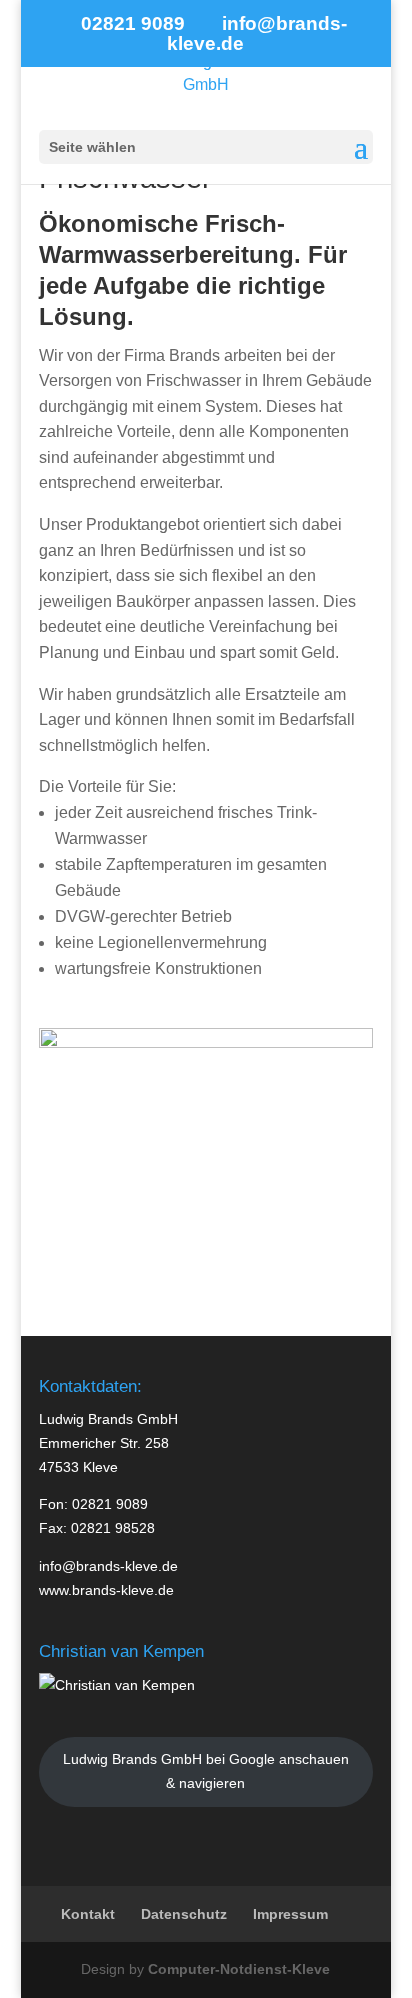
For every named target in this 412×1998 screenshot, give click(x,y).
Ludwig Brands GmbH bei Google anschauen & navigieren (206, 1771)
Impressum (290, 1914)
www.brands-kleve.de (106, 1590)
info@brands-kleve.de (108, 1566)
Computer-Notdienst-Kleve (239, 1969)
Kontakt (88, 1914)
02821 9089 (110, 1504)
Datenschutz (184, 1914)
